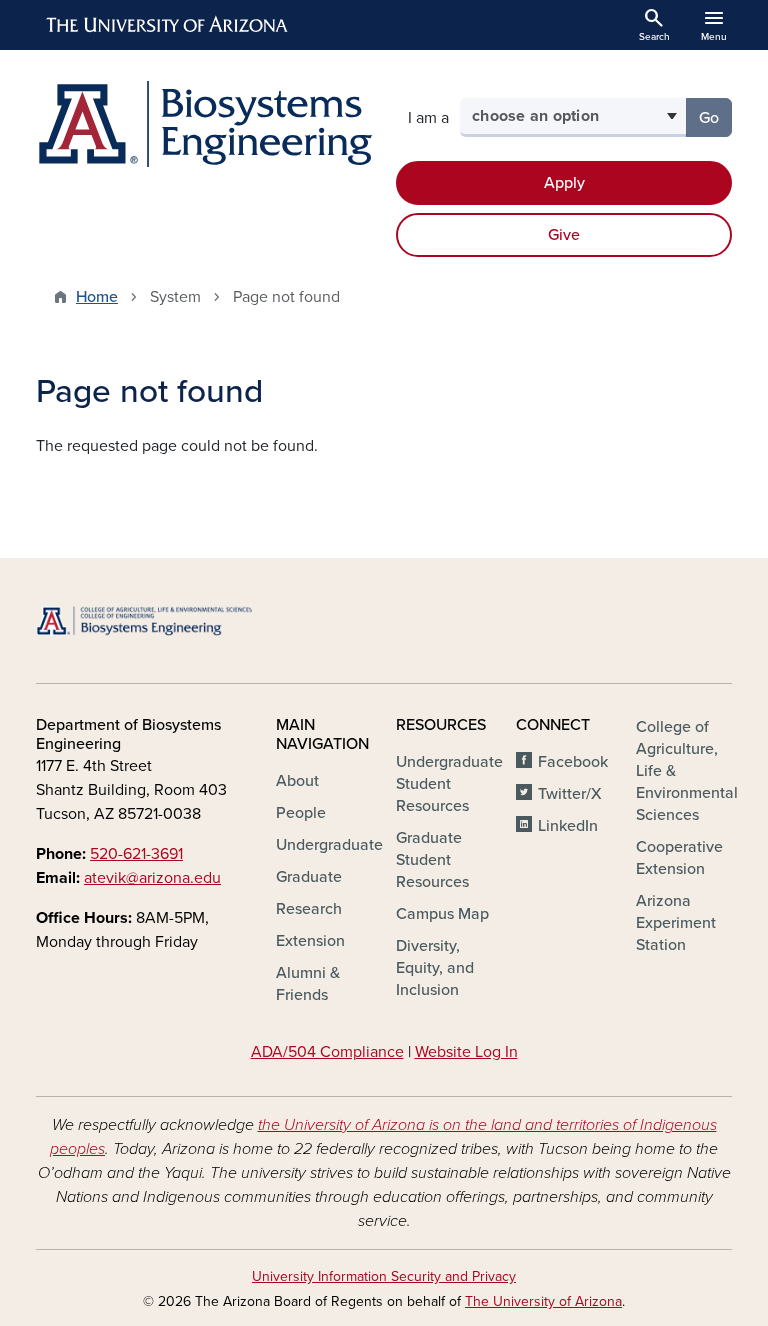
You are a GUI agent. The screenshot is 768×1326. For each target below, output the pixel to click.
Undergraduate (329, 845)
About (297, 781)
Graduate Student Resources (432, 860)
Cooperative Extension (679, 858)
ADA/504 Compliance (327, 1052)
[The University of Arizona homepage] (168, 25)
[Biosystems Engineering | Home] (204, 124)
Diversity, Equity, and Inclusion (435, 968)
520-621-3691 (136, 854)
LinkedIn (568, 826)
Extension (310, 941)
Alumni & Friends (308, 984)
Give (564, 235)
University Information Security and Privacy (384, 1276)
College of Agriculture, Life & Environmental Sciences (687, 771)
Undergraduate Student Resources (449, 784)
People (301, 813)
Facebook (573, 762)
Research (309, 909)
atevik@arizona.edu (152, 878)
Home (97, 297)
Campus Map (442, 914)
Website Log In (466, 1052)
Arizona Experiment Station (676, 923)
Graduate (309, 877)
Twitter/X (570, 794)
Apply (564, 183)
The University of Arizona (543, 1301)
